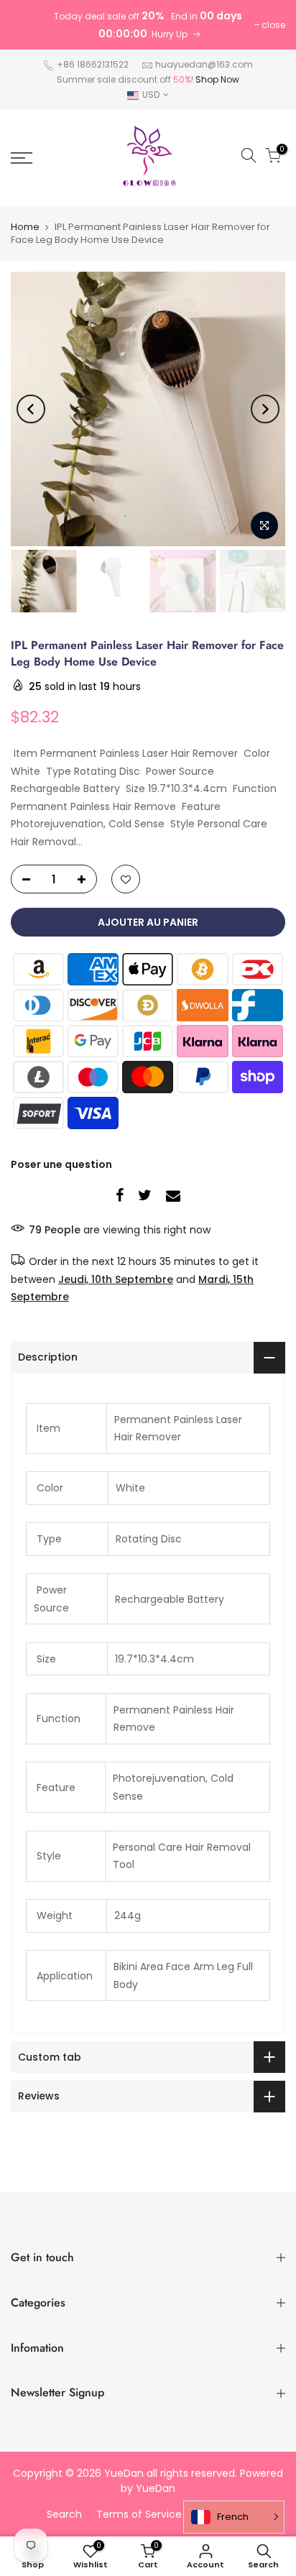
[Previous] (31, 409)
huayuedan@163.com (204, 64)
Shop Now (217, 79)
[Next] (265, 409)
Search (64, 2514)
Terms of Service (139, 2514)
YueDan (156, 2488)
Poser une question (61, 1164)
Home (25, 227)
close (273, 25)
